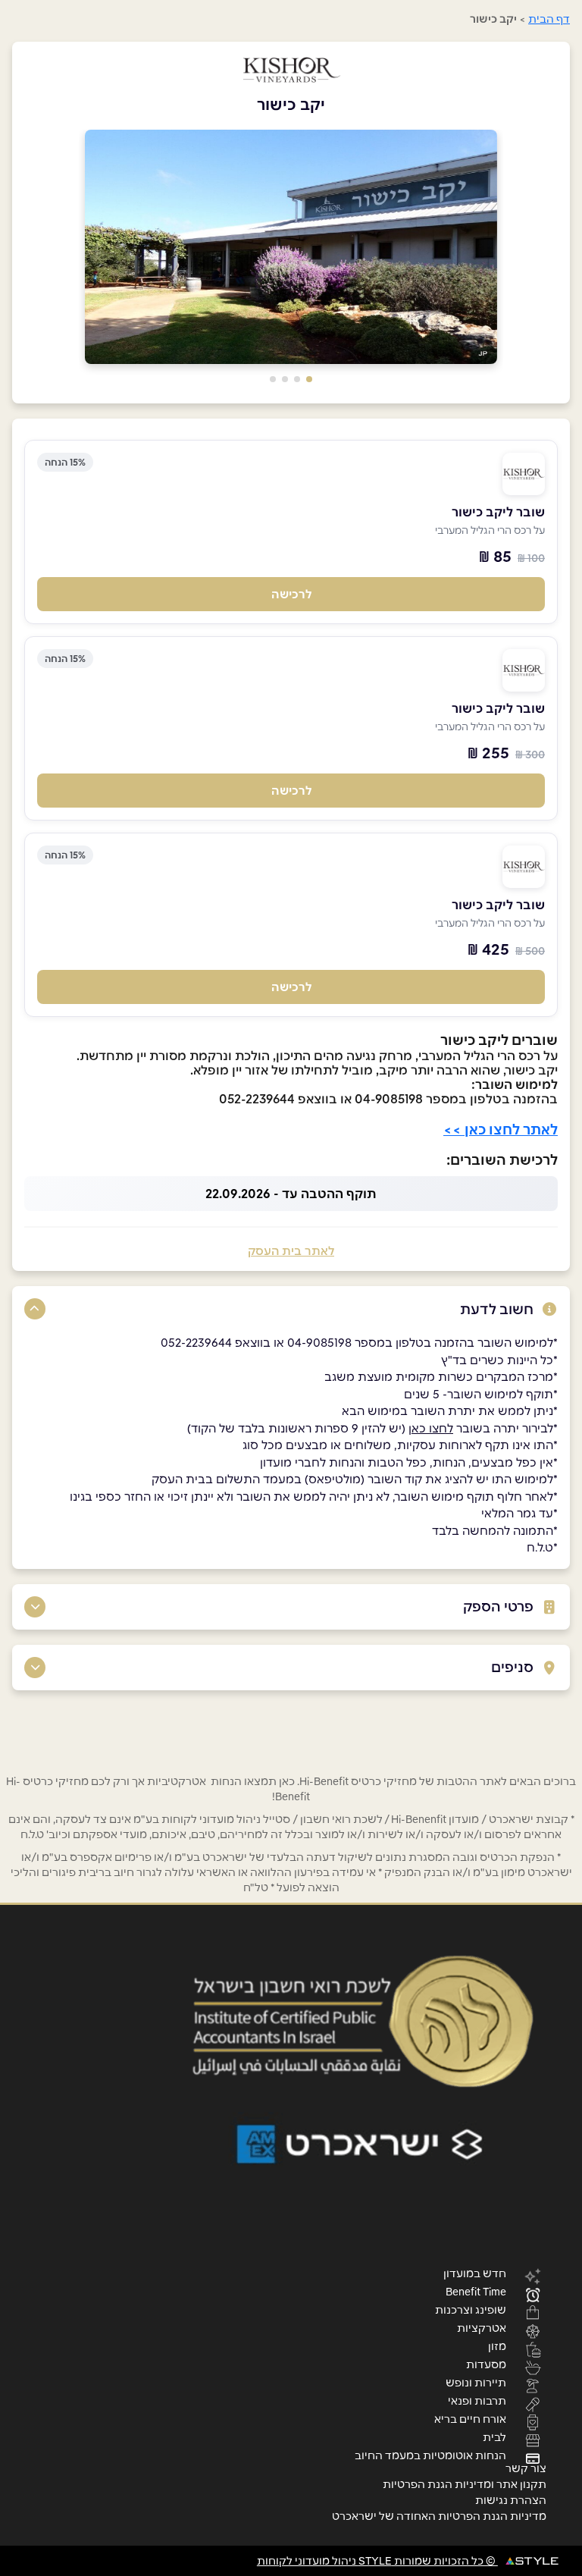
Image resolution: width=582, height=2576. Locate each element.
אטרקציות (482, 2327)
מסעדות (486, 2364)
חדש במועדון (475, 2273)
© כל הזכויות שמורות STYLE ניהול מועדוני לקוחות (377, 2561)
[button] (309, 379)
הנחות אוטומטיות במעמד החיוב (430, 2455)
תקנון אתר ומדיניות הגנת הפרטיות (465, 2484)
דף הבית (549, 19)
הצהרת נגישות (511, 2500)
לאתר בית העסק (291, 1251)
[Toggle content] (35, 1309)
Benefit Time (476, 2291)
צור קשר (526, 2468)
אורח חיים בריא (470, 2418)
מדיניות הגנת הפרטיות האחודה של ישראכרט (439, 2516)
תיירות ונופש (476, 2382)
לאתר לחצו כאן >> (501, 1130)
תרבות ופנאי (477, 2400)
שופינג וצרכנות (471, 2309)
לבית (494, 2436)
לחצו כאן (431, 1428)
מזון (497, 2345)
